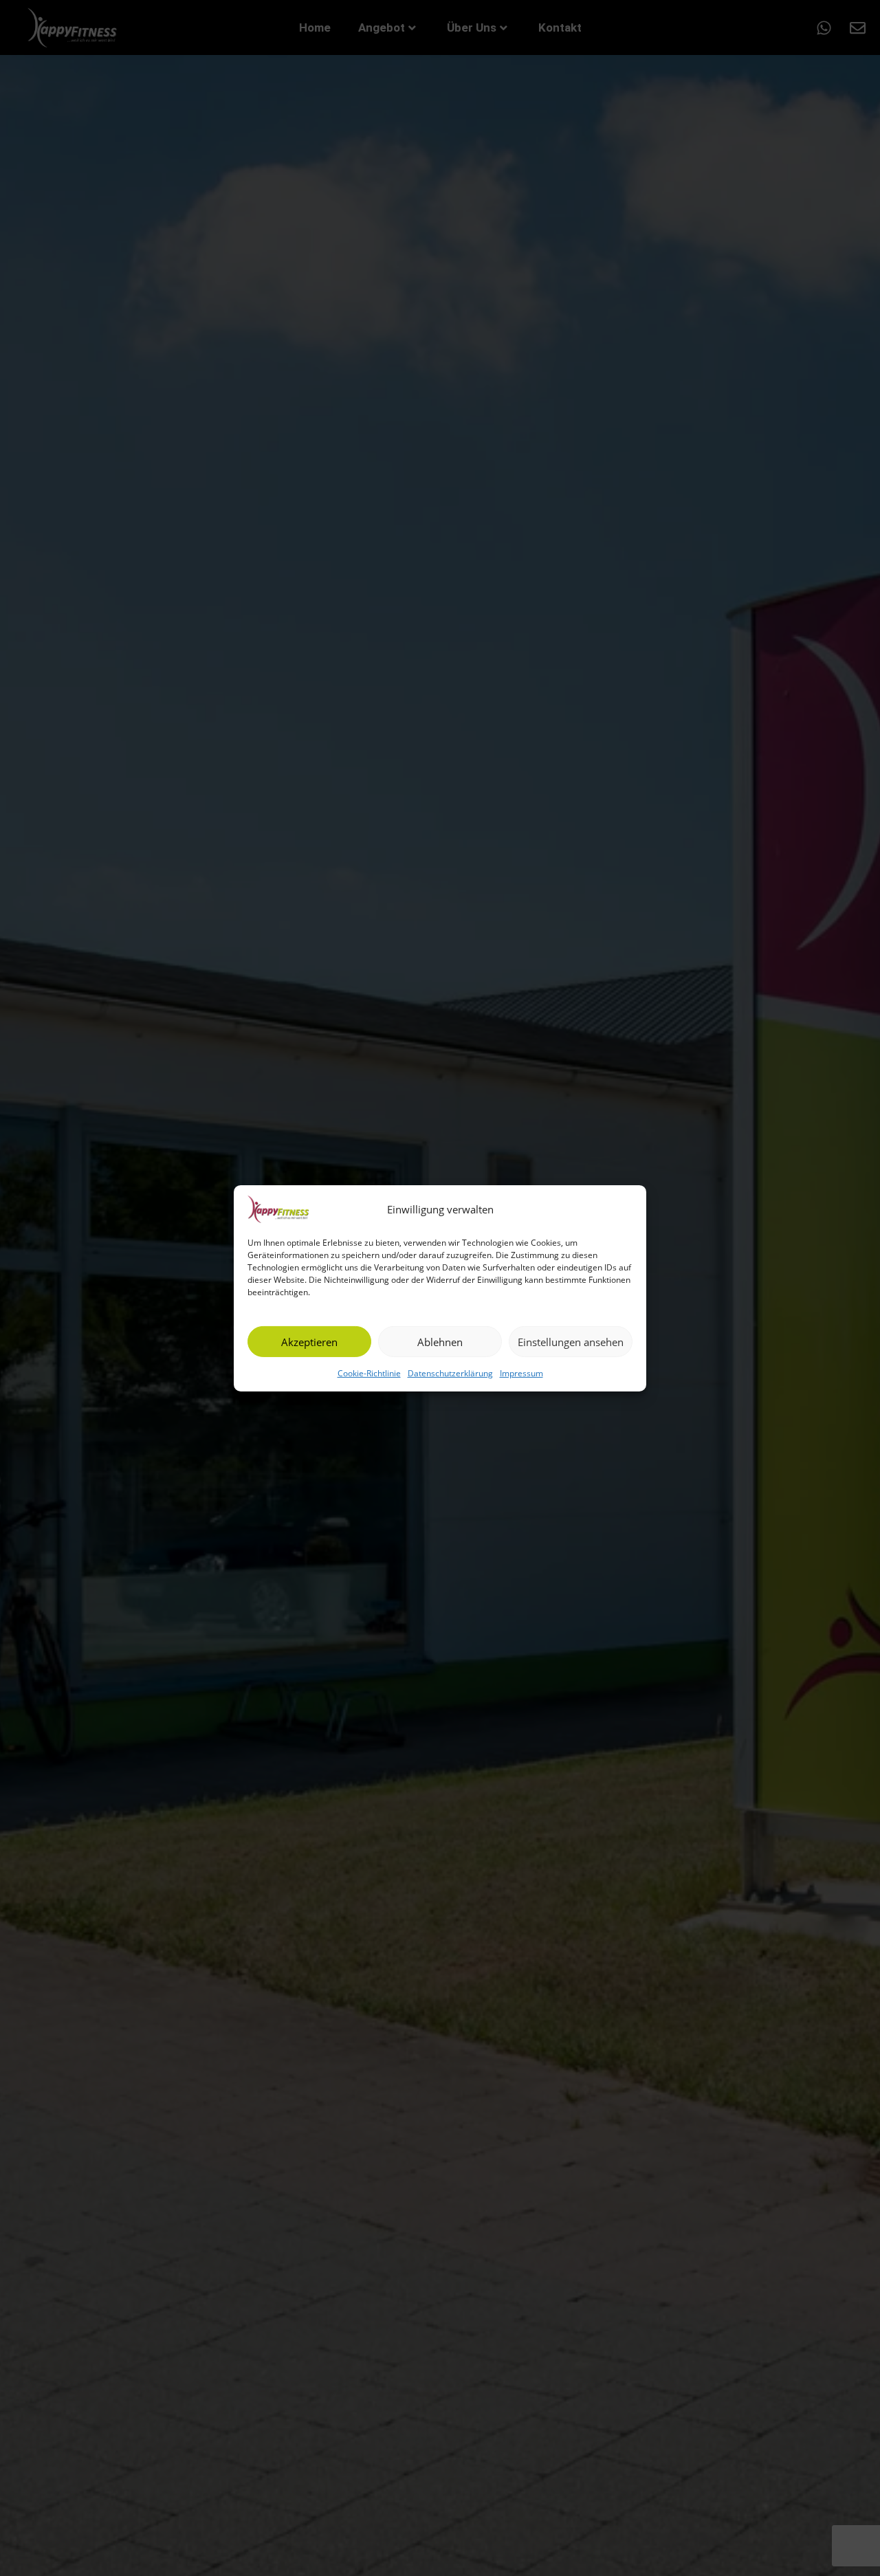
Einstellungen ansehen (571, 1341)
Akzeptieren (309, 1341)
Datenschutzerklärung (450, 1373)
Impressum (521, 1373)
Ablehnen (440, 1341)
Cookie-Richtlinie (369, 1373)
